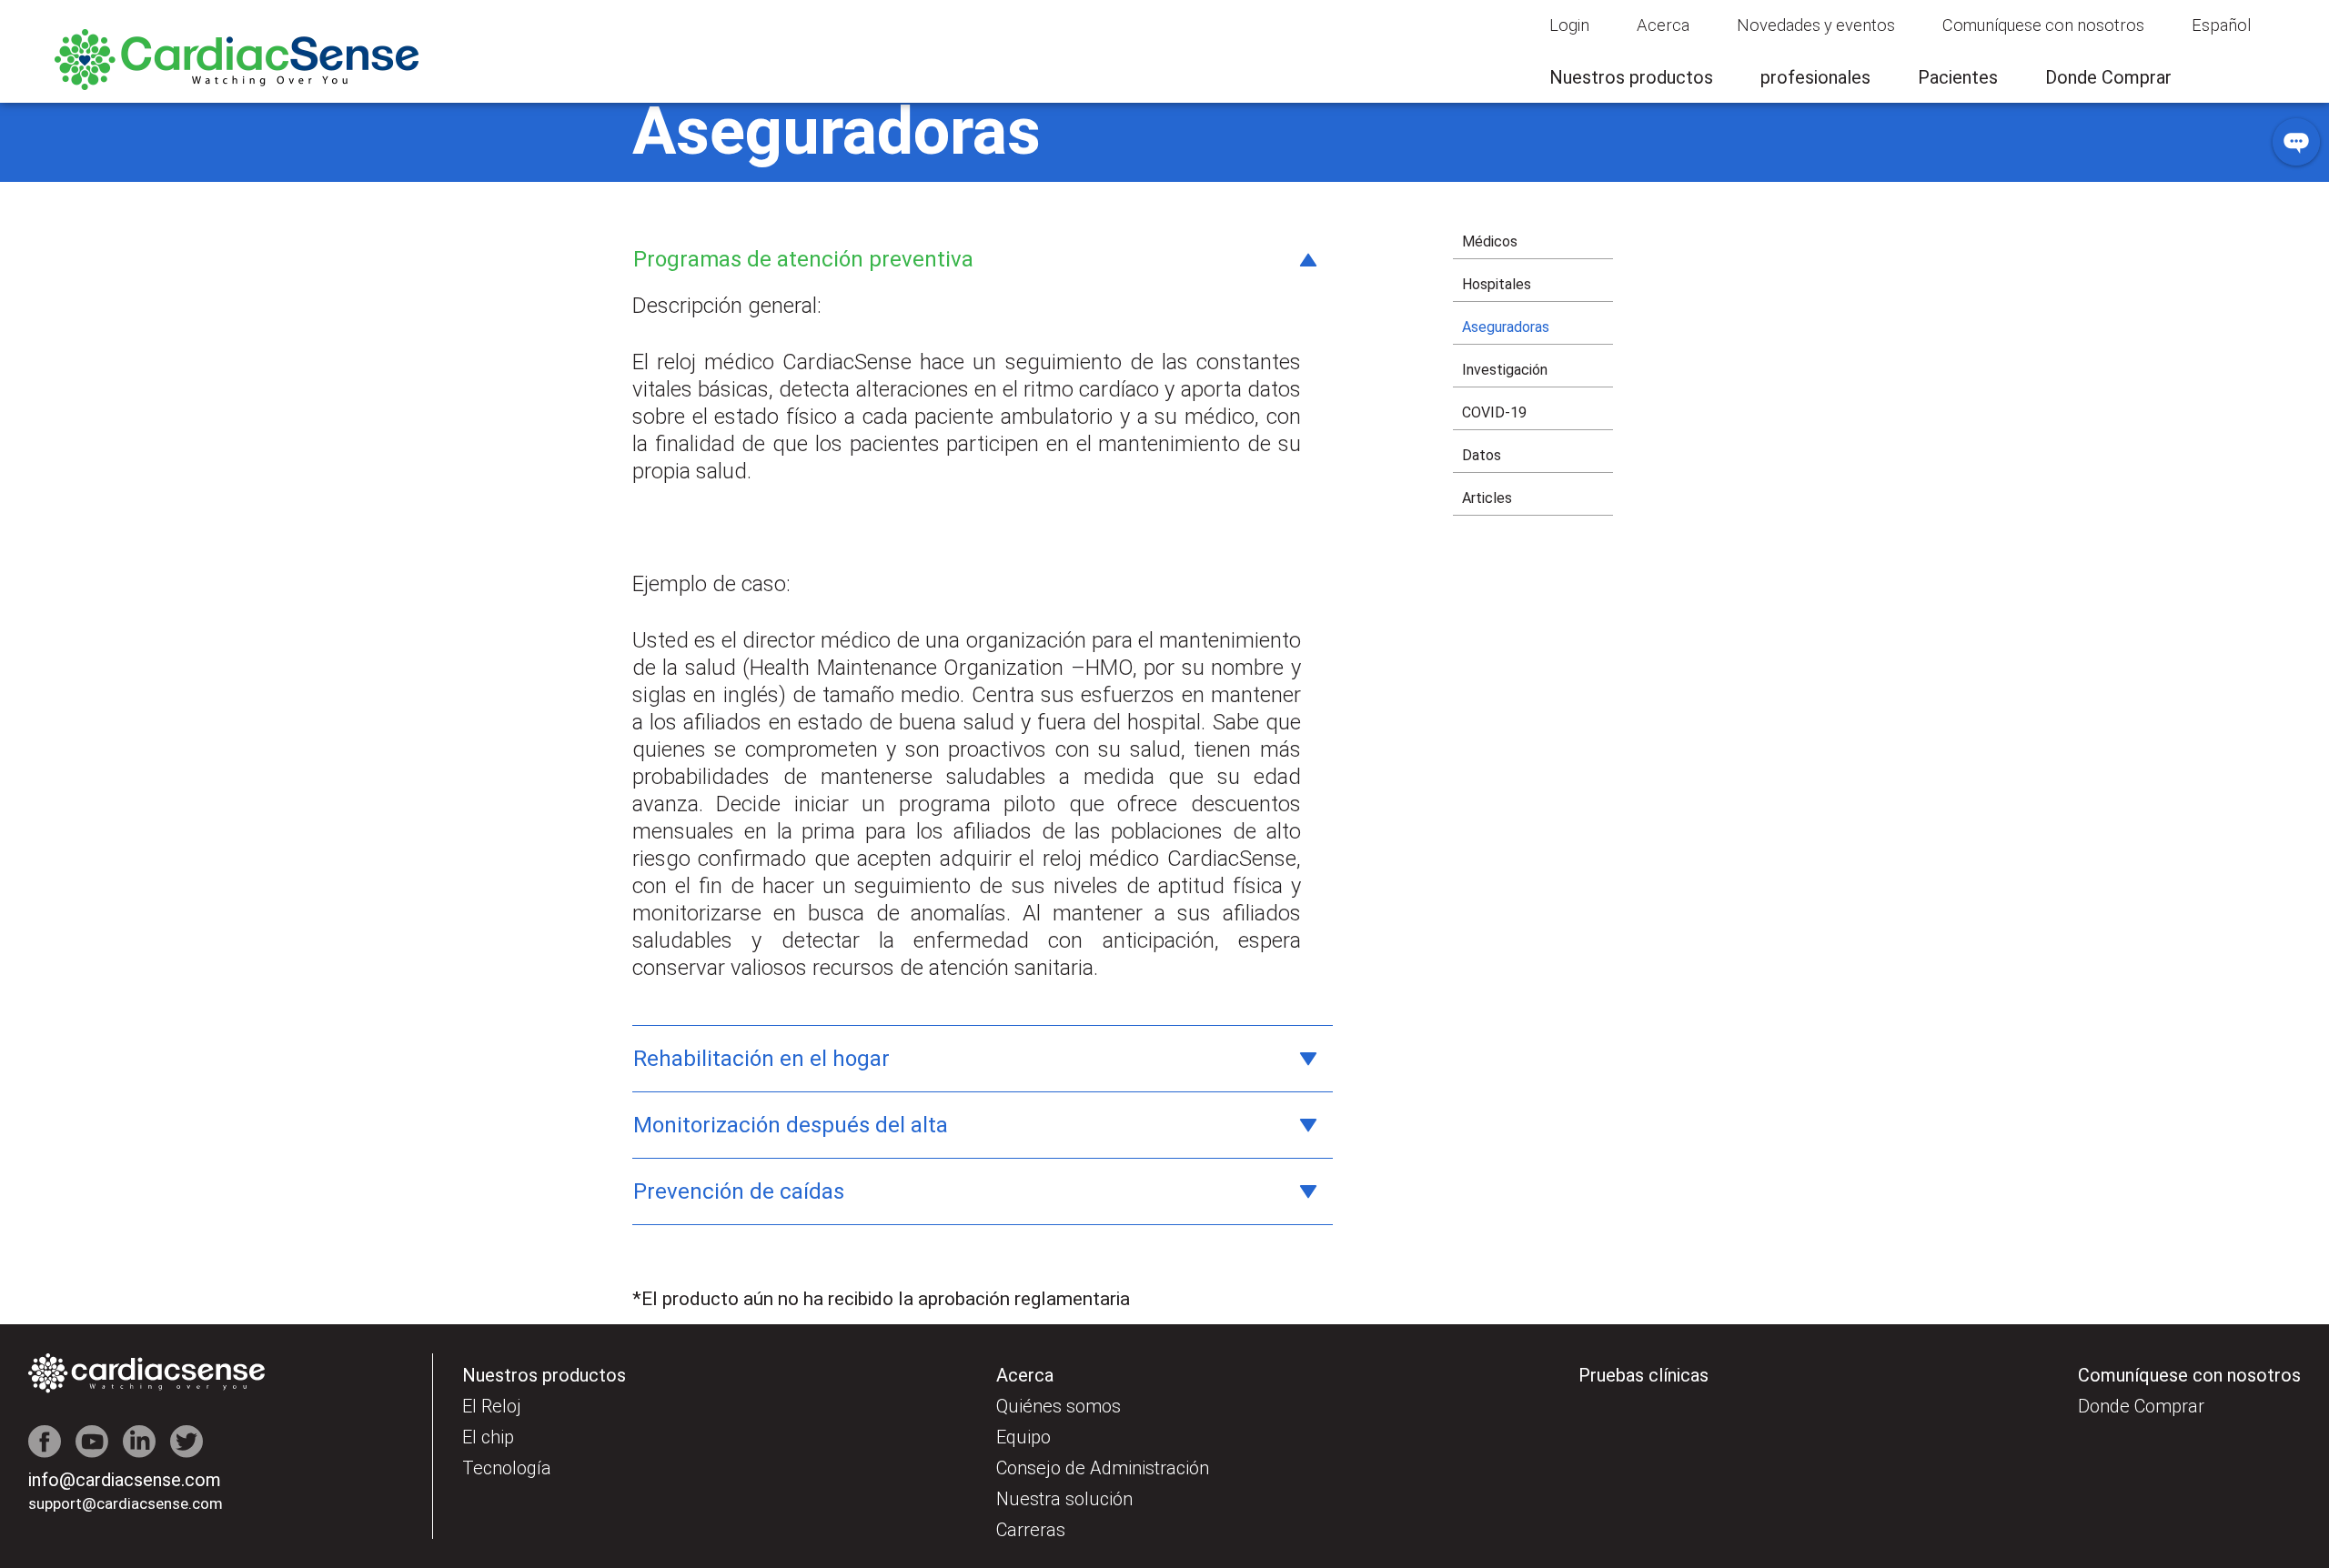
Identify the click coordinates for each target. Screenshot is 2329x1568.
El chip (488, 1437)
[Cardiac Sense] (237, 85)
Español (2221, 25)
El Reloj (492, 1406)
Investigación (1505, 370)
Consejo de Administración (1103, 1468)
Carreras (1031, 1530)
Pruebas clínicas (1643, 1375)
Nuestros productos (1631, 77)
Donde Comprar (2108, 77)
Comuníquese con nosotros (2043, 25)
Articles (1487, 498)
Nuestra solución (1064, 1499)
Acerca (1663, 25)
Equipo (1023, 1437)
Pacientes (1958, 77)
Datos (1482, 455)
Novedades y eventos (1816, 25)
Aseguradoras (1506, 327)
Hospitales (1497, 284)
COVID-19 (1494, 412)
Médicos (1490, 241)
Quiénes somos (1059, 1406)
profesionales (1815, 77)
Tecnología (507, 1468)
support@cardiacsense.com (126, 1503)
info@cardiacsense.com (125, 1480)
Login (1569, 25)
